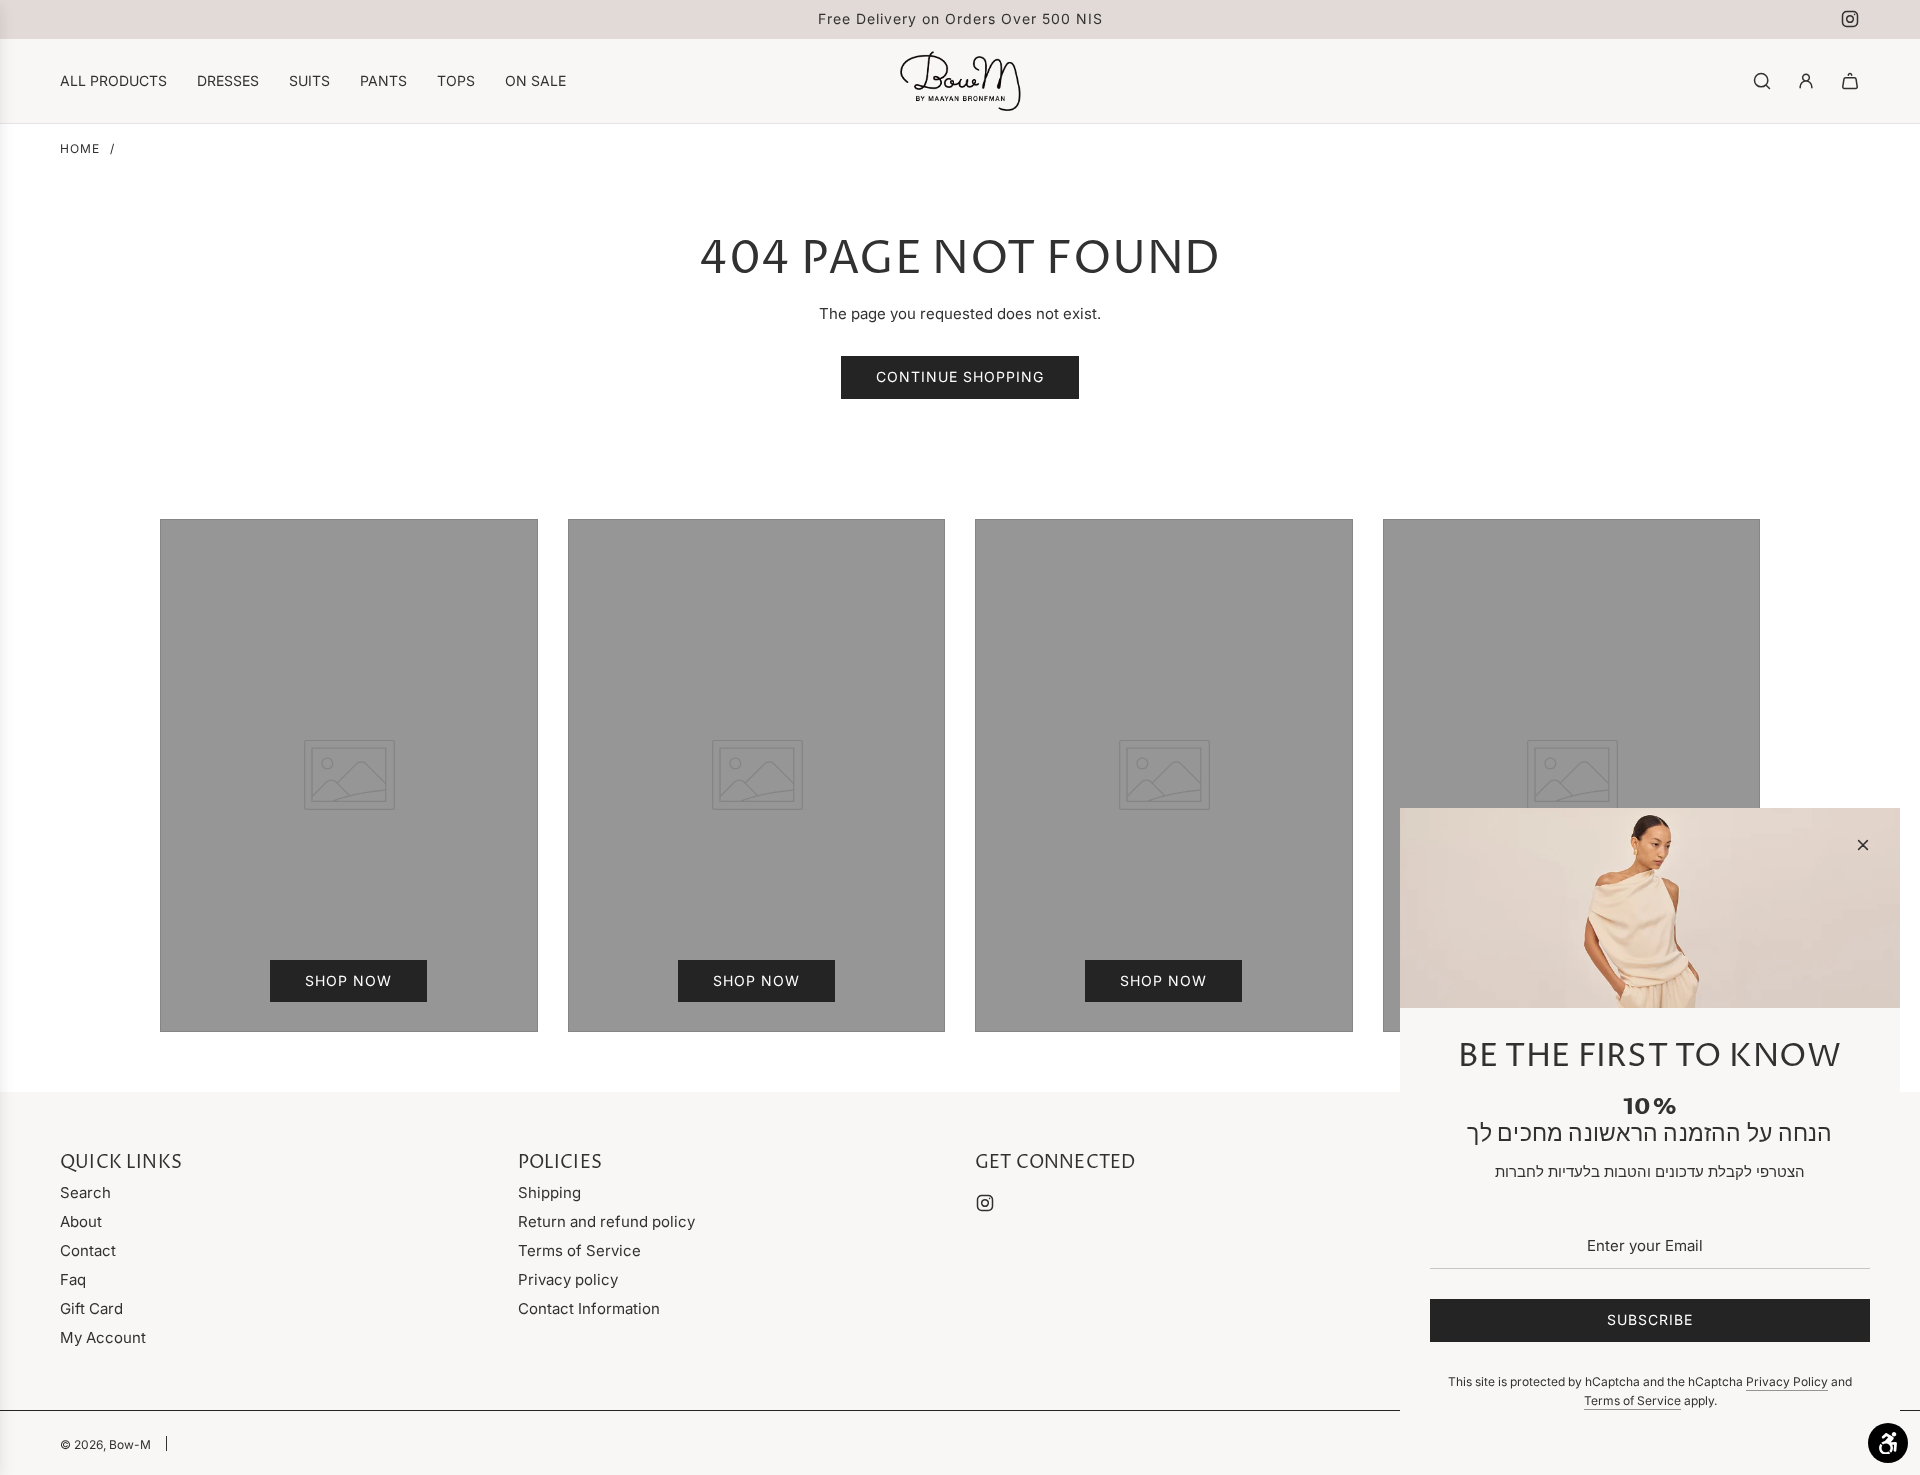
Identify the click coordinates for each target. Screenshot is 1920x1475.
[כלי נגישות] (1888, 1443)
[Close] (1863, 845)
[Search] (1762, 81)
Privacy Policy (1787, 1381)
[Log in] (1806, 81)
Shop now (348, 980)
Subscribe (1650, 1319)
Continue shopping (960, 376)
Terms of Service (1632, 1400)
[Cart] (1850, 81)
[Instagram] (1850, 19)
